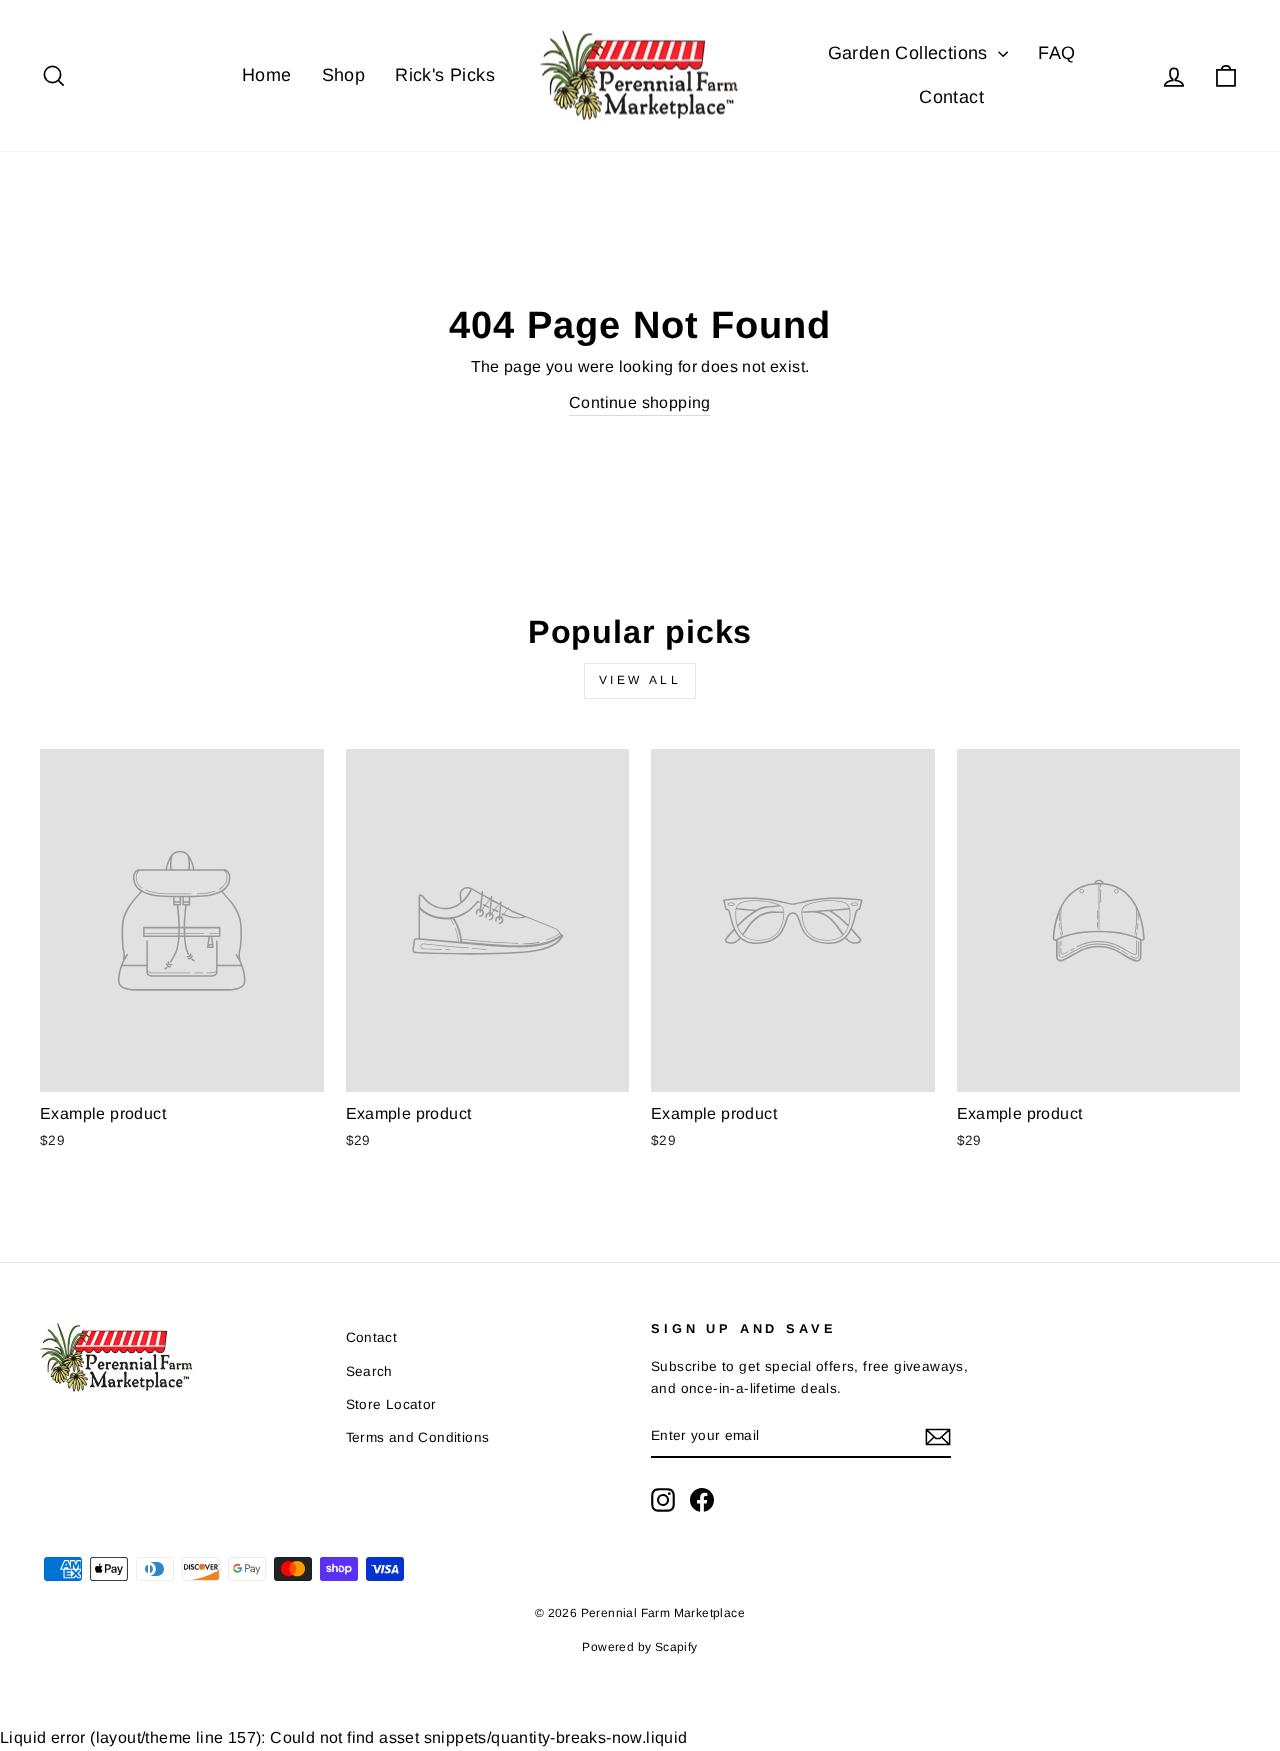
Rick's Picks (445, 75)
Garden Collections (911, 53)
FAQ (1056, 53)
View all (640, 680)
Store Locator (391, 1404)
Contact (951, 97)
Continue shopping (640, 402)
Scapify (676, 1647)
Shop (344, 75)
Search (369, 1371)
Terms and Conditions (418, 1437)
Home (267, 75)
